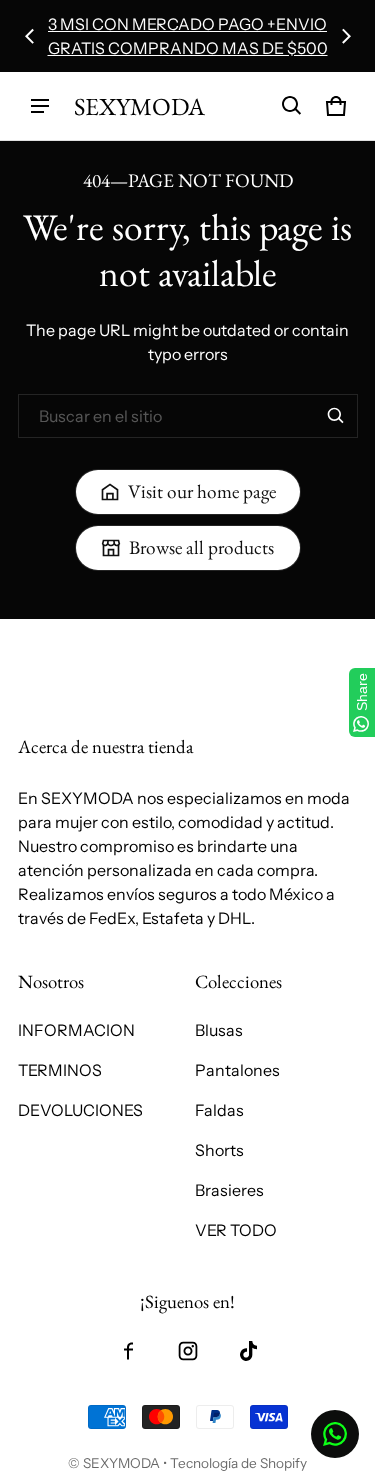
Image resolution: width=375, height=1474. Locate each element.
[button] (292, 106)
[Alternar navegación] (40, 106)
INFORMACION (76, 1030)
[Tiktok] (248, 1351)
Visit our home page (202, 491)
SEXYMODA (121, 1463)
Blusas (219, 1030)
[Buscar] (336, 416)
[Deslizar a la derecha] (346, 36)
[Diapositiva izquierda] (30, 36)
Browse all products (201, 547)
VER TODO (236, 1230)
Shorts (219, 1150)
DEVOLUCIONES (80, 1110)
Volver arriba (65, 636)
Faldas (219, 1110)
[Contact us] (335, 1434)
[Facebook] (128, 1351)
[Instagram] (188, 1351)
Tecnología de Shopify (238, 1463)
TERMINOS (60, 1070)
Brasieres (229, 1190)
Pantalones (237, 1070)
